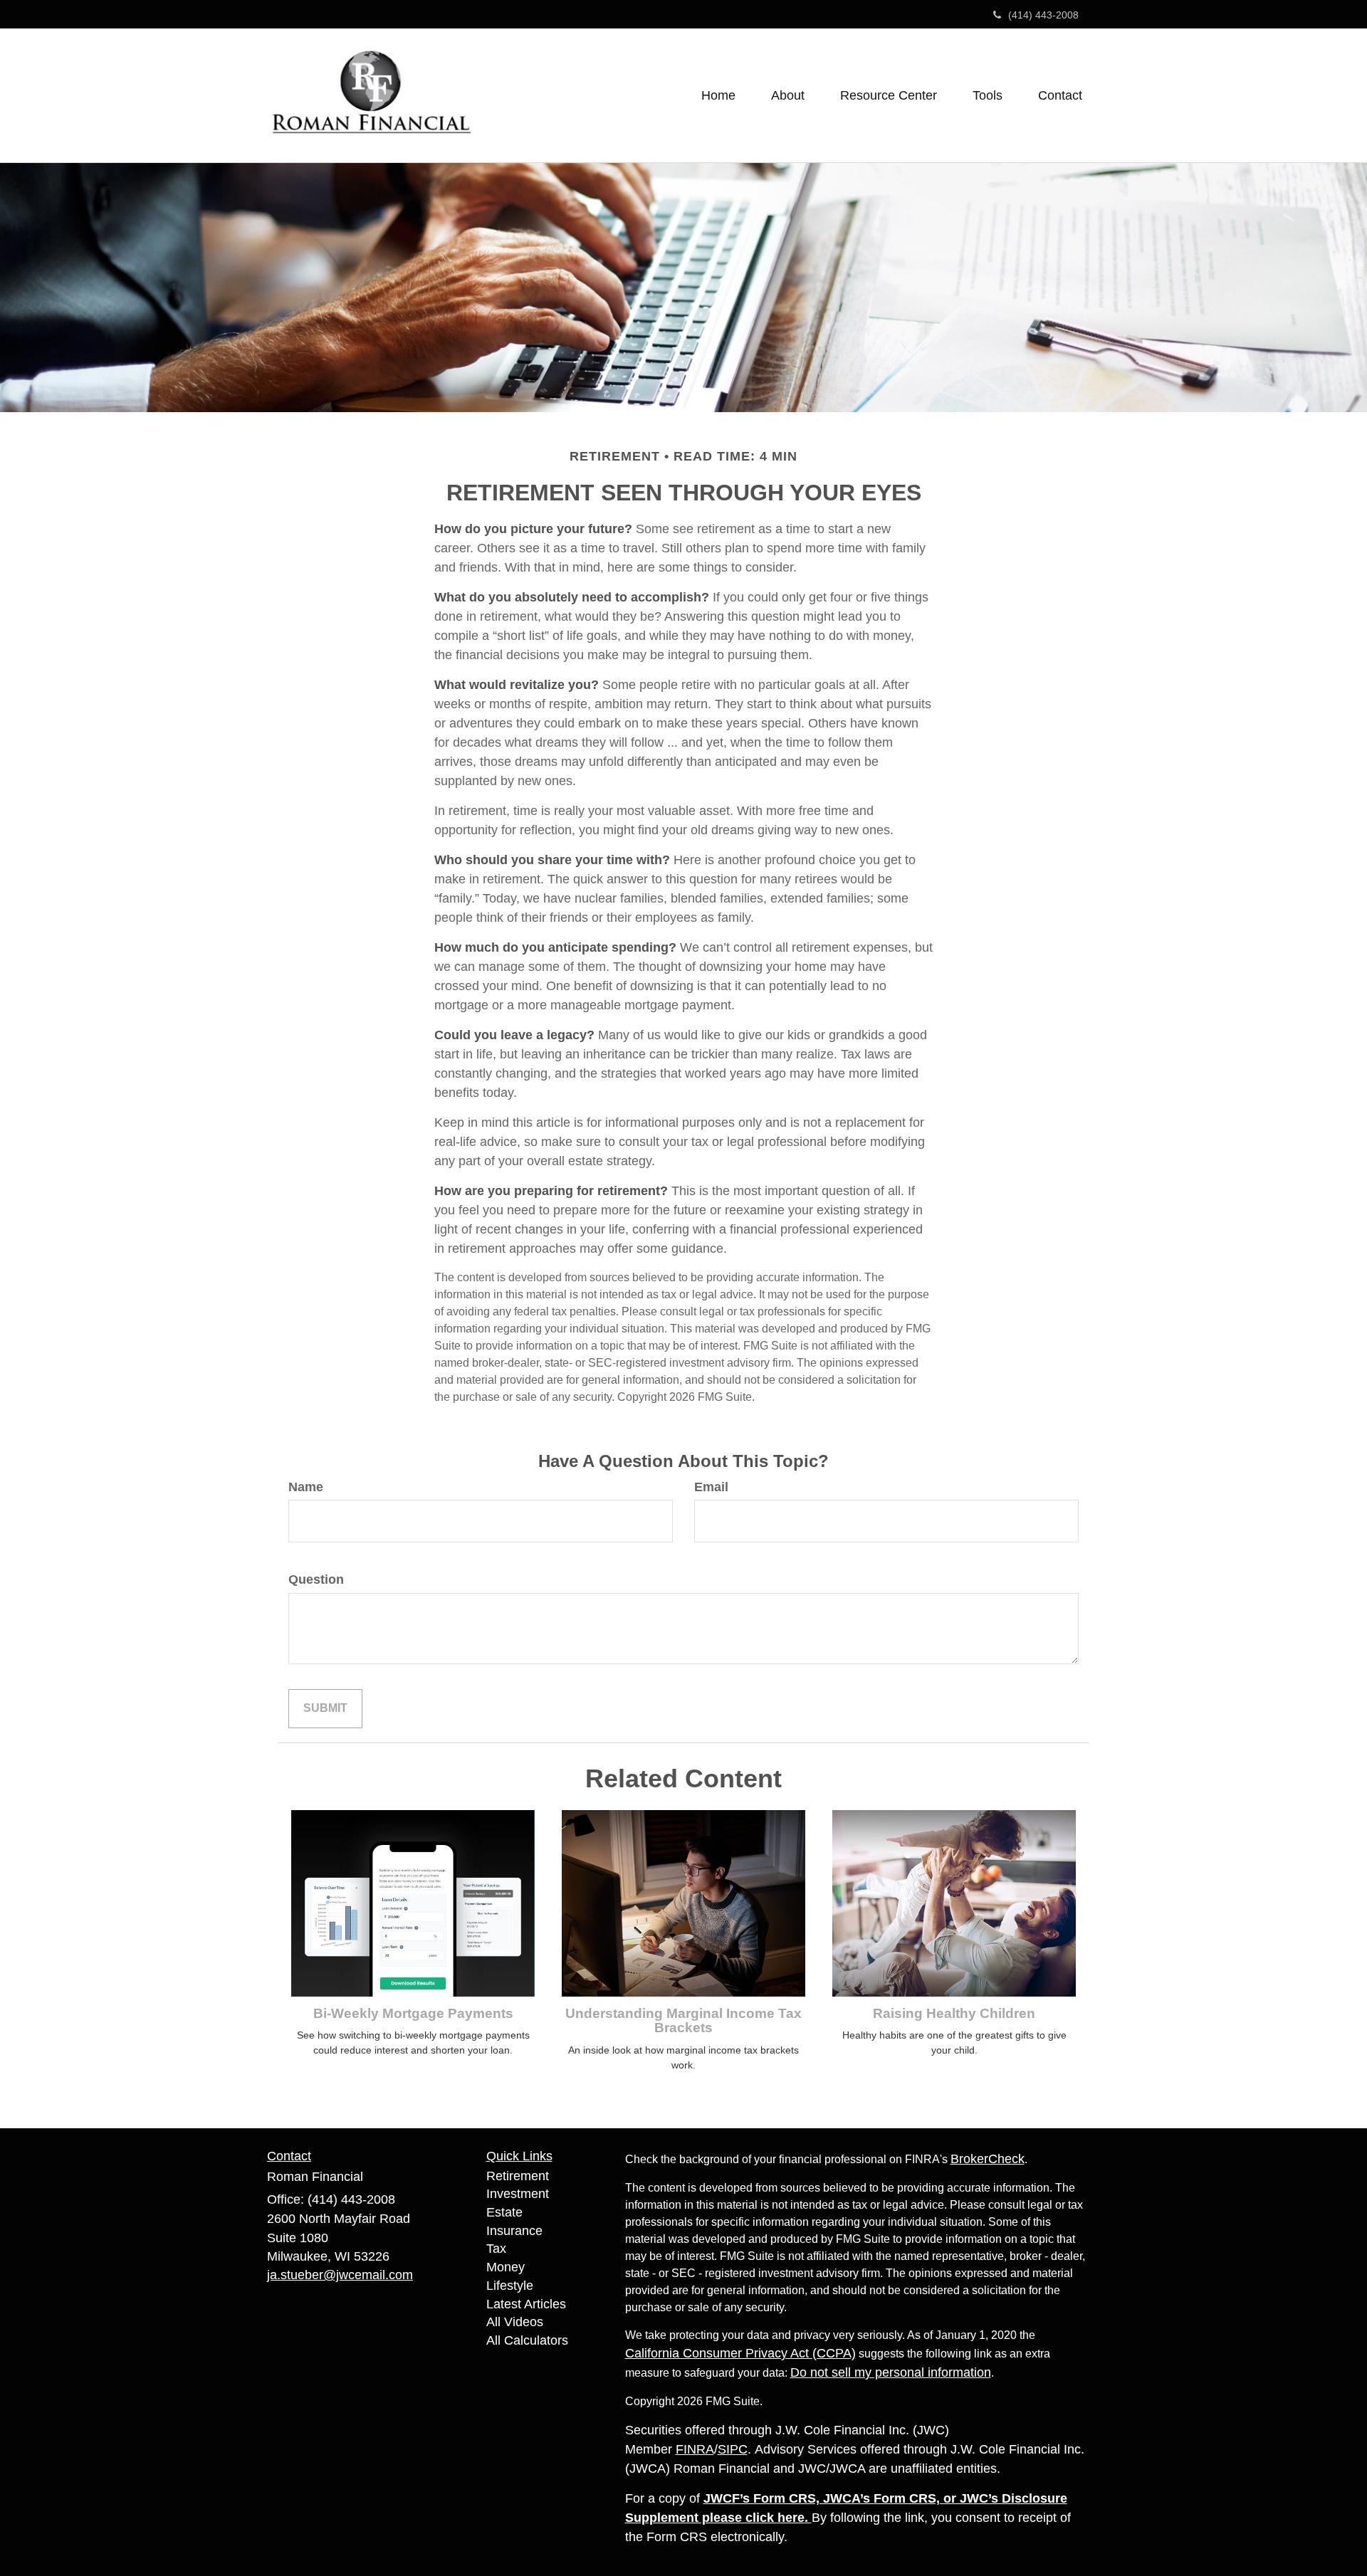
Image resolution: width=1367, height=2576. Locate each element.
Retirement (518, 2176)
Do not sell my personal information (891, 2372)
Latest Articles (526, 2304)
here (791, 2518)
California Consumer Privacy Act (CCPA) (740, 2353)
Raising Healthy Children (954, 2013)
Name (306, 1487)
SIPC (733, 2449)
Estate (504, 2212)
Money (506, 2267)
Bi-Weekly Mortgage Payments (413, 2013)
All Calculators (527, 2340)
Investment (518, 2194)
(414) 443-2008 (1043, 15)
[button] (788, 95)
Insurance (514, 2231)
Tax (496, 2249)
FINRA (695, 2449)
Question (316, 1579)
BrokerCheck (988, 2159)
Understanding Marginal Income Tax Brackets (683, 2021)
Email (711, 1487)
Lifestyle (510, 2286)
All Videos (515, 2322)
